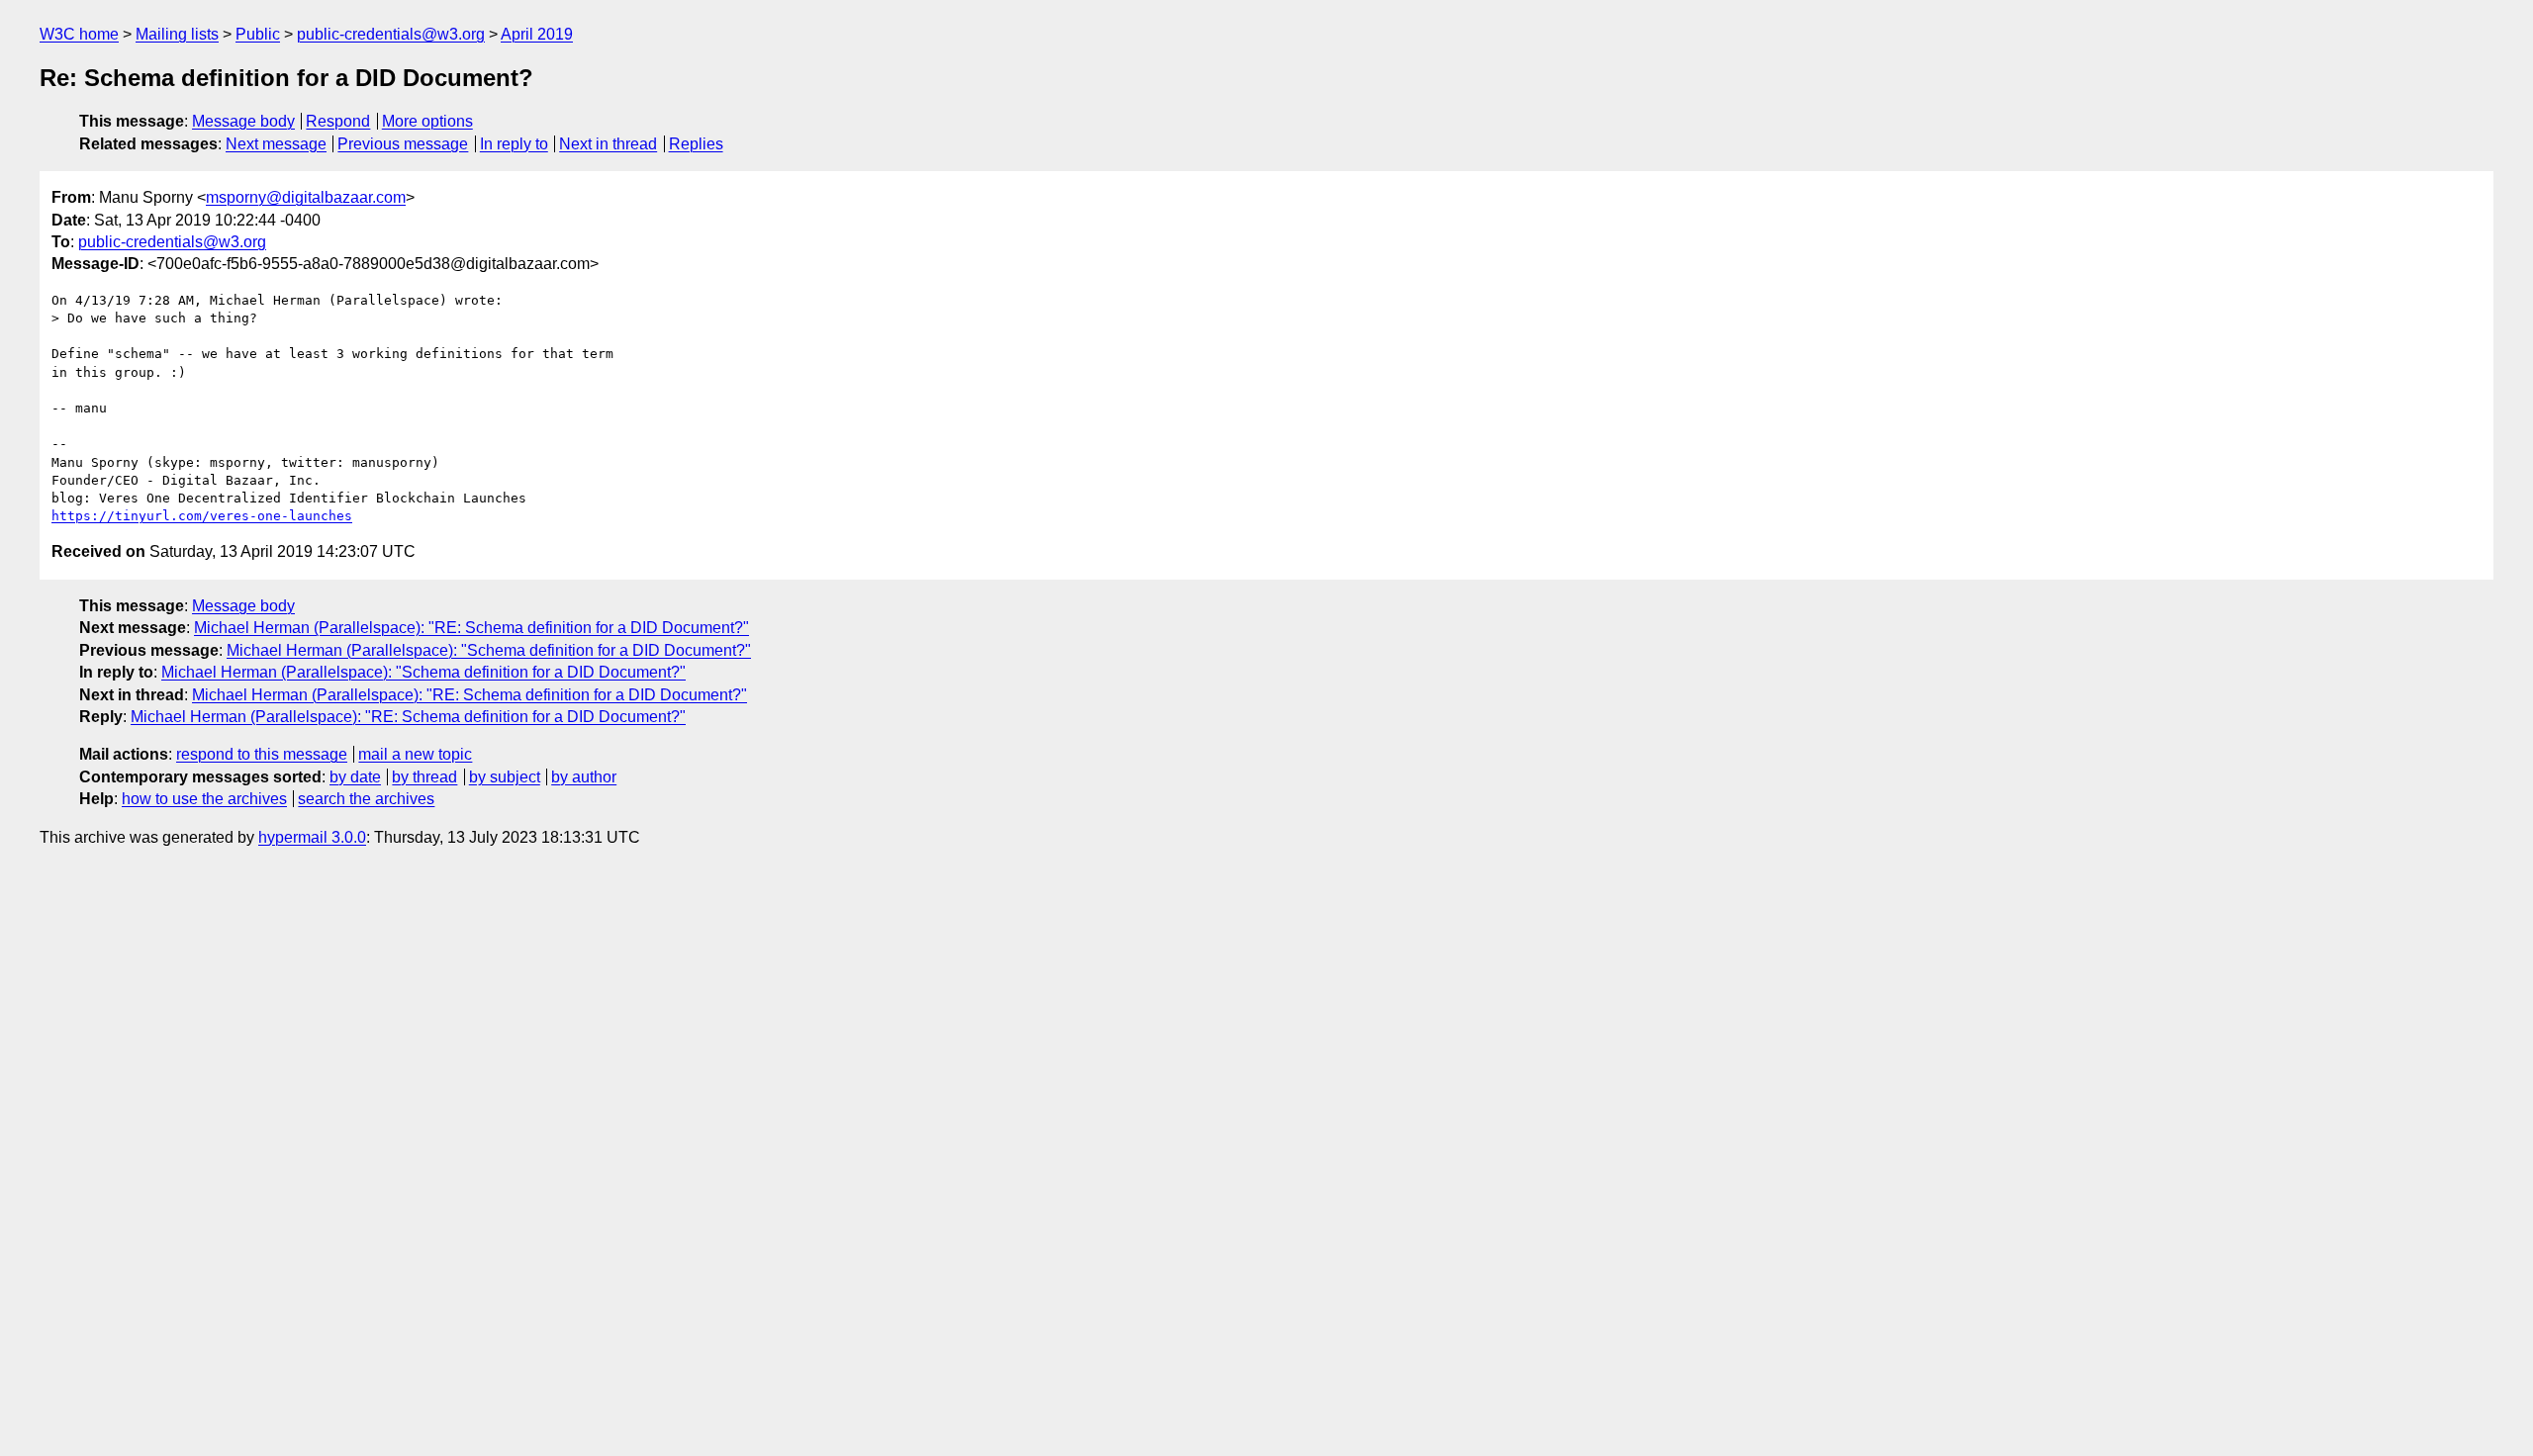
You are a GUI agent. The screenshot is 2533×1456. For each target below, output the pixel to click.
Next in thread (608, 144)
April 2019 (537, 34)
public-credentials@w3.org (391, 34)
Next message (276, 144)
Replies (696, 144)
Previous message (403, 144)
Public (258, 34)
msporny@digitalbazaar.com (306, 197)
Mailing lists (177, 34)
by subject (505, 777)
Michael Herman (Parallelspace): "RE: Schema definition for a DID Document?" (471, 628)
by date (355, 777)
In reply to (514, 144)
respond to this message (262, 754)
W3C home (79, 34)
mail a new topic (415, 754)
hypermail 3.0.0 (312, 837)
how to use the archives (204, 799)
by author (584, 777)
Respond (338, 121)
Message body (243, 121)
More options (427, 121)
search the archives (366, 799)
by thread (424, 777)
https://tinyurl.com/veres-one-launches (202, 516)
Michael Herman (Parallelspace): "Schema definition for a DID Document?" (489, 650)
